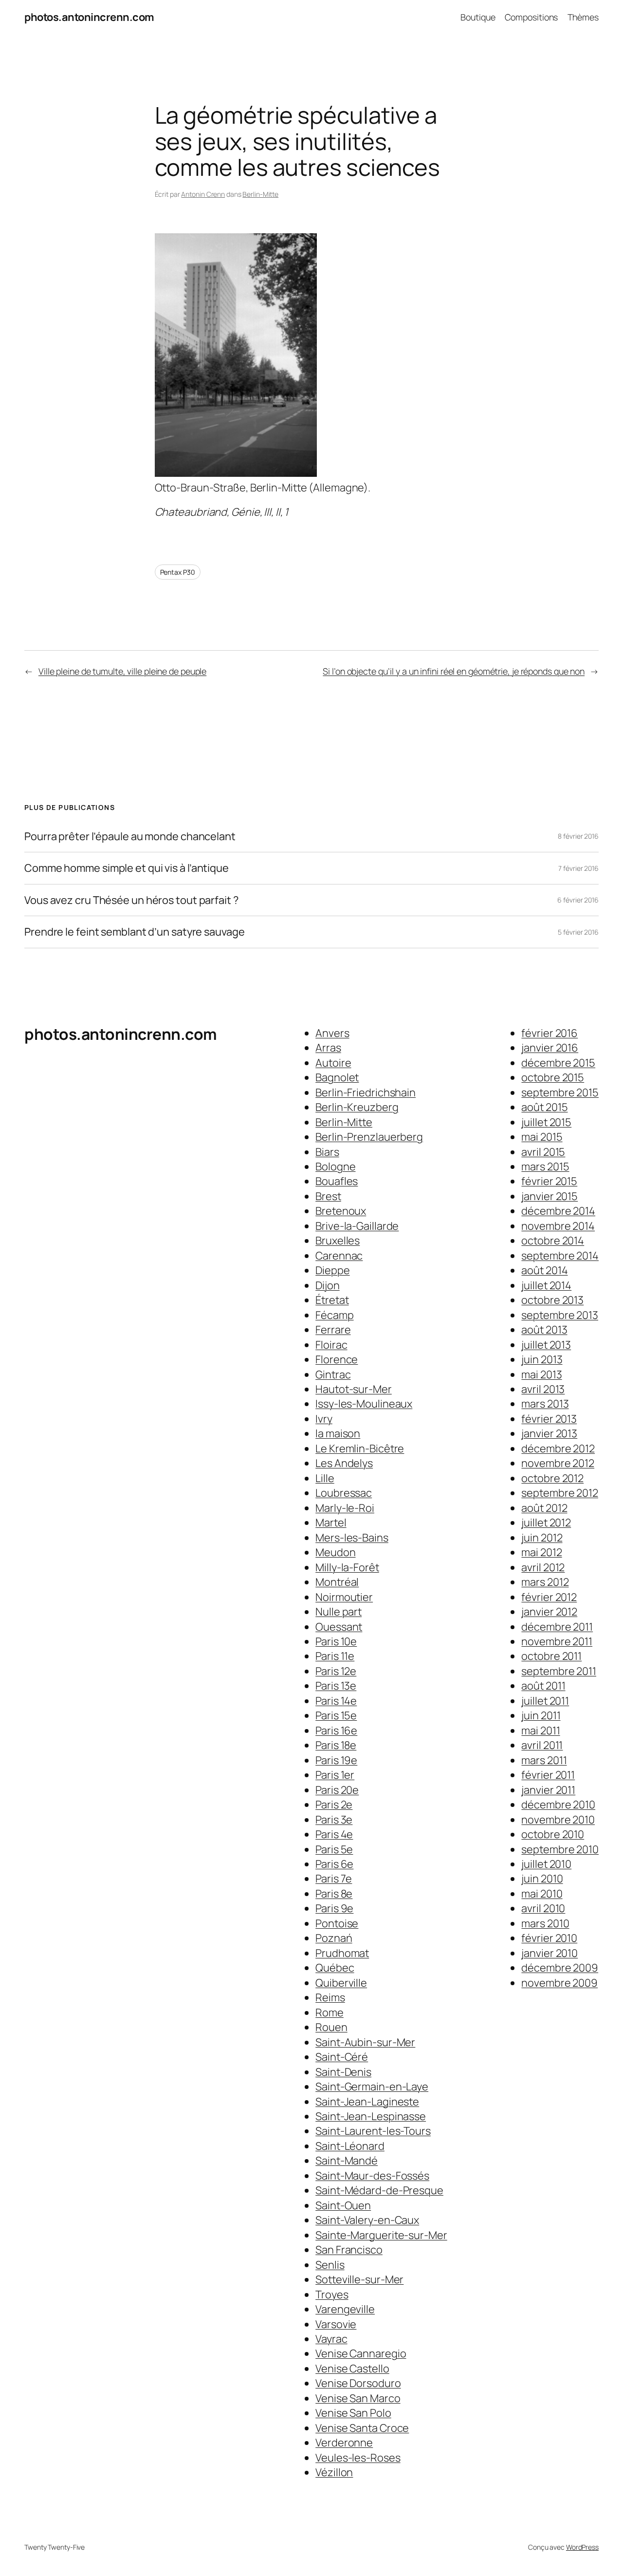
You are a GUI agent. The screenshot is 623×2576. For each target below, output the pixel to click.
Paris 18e (336, 1745)
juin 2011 (541, 1715)
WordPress (582, 2547)
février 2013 (549, 1419)
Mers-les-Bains (352, 1538)
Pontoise (337, 1923)
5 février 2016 (578, 932)
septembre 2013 (560, 1315)
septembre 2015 (560, 1092)
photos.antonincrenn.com (89, 17)
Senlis (330, 2265)
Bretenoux (341, 1211)
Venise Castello (352, 2369)
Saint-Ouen (343, 2205)
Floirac (331, 1345)
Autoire (333, 1063)
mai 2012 (541, 1552)
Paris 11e (335, 1656)
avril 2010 (543, 1908)
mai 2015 (542, 1137)
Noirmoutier (344, 1597)
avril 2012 (543, 1567)
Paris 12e (336, 1671)
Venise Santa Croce (362, 2428)
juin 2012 (542, 1538)
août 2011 (543, 1686)
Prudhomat (342, 1953)
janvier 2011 (548, 1790)
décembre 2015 (558, 1063)
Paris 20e (337, 1790)
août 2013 (544, 1330)
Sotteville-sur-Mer (359, 2279)
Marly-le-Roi (345, 1508)
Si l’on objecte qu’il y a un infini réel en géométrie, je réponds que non (454, 671)
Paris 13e (336, 1686)
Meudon (335, 1552)
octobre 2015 (553, 1077)
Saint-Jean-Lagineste (367, 2102)
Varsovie (336, 2324)
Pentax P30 (178, 572)
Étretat (332, 1300)
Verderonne (344, 2443)
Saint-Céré (342, 2057)
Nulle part (339, 1612)
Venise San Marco (358, 2398)
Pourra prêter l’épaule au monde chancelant (130, 836)
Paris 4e (334, 1834)
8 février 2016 (578, 836)
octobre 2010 (553, 1834)
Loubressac (344, 1493)
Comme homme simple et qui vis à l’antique (127, 868)
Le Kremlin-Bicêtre (360, 1448)
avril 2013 (543, 1389)
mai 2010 (542, 1894)
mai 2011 (541, 1730)
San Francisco (349, 2250)
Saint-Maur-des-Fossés (372, 2176)
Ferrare (333, 1330)
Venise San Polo (353, 2413)
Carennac (339, 1256)
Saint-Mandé (347, 2161)
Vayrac (331, 2339)
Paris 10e (336, 1641)
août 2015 (544, 1107)
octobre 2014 (553, 1241)
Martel (331, 1523)
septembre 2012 (560, 1493)
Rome (330, 2012)
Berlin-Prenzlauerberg (369, 1137)
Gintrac (333, 1374)
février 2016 (550, 1033)
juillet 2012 (546, 1523)
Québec (335, 1968)
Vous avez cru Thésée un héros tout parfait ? (131, 900)
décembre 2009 (560, 1968)
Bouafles (337, 1181)
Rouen (331, 2027)
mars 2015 (545, 1166)
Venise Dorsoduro (358, 2383)
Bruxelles (338, 1241)
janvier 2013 (549, 1433)
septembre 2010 (560, 1849)
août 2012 (544, 1508)
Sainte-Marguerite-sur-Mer (381, 2235)
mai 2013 (541, 1374)
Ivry (324, 1419)
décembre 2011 (557, 1627)
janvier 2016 (550, 1048)
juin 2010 (542, 1879)
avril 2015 (543, 1152)
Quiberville (341, 1983)
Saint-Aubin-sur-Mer (365, 2042)
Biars (327, 1152)
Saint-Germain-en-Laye (372, 2087)
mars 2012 (545, 1582)
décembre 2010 (558, 1805)
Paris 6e (334, 1864)
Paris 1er (335, 1775)
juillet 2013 (546, 1345)
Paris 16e (336, 1730)
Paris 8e (334, 1894)
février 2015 (549, 1181)
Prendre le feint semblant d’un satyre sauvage (135, 932)
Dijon (328, 1285)
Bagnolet (337, 1077)
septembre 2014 (560, 1256)
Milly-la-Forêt (347, 1567)
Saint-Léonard (350, 2146)
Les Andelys (344, 1463)
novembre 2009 (559, 1983)
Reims (330, 1997)
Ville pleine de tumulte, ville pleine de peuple (122, 671)
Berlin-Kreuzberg (357, 1107)
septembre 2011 (559, 1671)
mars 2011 (544, 1760)
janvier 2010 (550, 1953)
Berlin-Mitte (260, 194)
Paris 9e (334, 1908)
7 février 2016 (578, 868)
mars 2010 (545, 1923)
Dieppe (332, 1270)
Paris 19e (336, 1760)
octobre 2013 (552, 1300)
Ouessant (339, 1627)
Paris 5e (334, 1849)
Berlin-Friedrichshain (366, 1092)
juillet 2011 (545, 1701)
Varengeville (345, 2309)
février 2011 (548, 1775)
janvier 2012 (549, 1612)
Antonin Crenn (203, 194)
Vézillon (334, 2472)
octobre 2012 (552, 1478)
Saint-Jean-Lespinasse (371, 2116)
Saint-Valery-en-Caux (367, 2220)
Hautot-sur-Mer (354, 1389)
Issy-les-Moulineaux (364, 1404)
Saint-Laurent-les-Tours (373, 2131)
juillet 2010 (546, 1864)
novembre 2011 (557, 1641)
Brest (328, 1196)
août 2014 (544, 1270)
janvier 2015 (550, 1196)
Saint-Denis (343, 2072)
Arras (328, 1048)
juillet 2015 (546, 1122)
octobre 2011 (551, 1656)
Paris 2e (334, 1805)
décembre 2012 (558, 1448)
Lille (325, 1478)
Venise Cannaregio (361, 2353)
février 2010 (549, 1938)
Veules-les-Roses (358, 2458)
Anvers (332, 1033)
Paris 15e (336, 1715)
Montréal (337, 1582)
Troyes (332, 2294)
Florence (337, 1359)
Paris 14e (336, 1701)
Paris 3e (334, 1820)
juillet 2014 (546, 1285)
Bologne (335, 1166)
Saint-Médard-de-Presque (379, 2190)
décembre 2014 (558, 1211)
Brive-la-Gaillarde (357, 1226)
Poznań (334, 1938)
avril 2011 (542, 1745)
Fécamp (334, 1315)
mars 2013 (545, 1404)
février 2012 (549, 1597)
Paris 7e (334, 1879)
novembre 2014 (558, 1226)
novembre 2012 (558, 1463)
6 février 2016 (578, 900)
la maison (338, 1433)
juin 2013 (542, 1359)
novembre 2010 (558, 1820)
